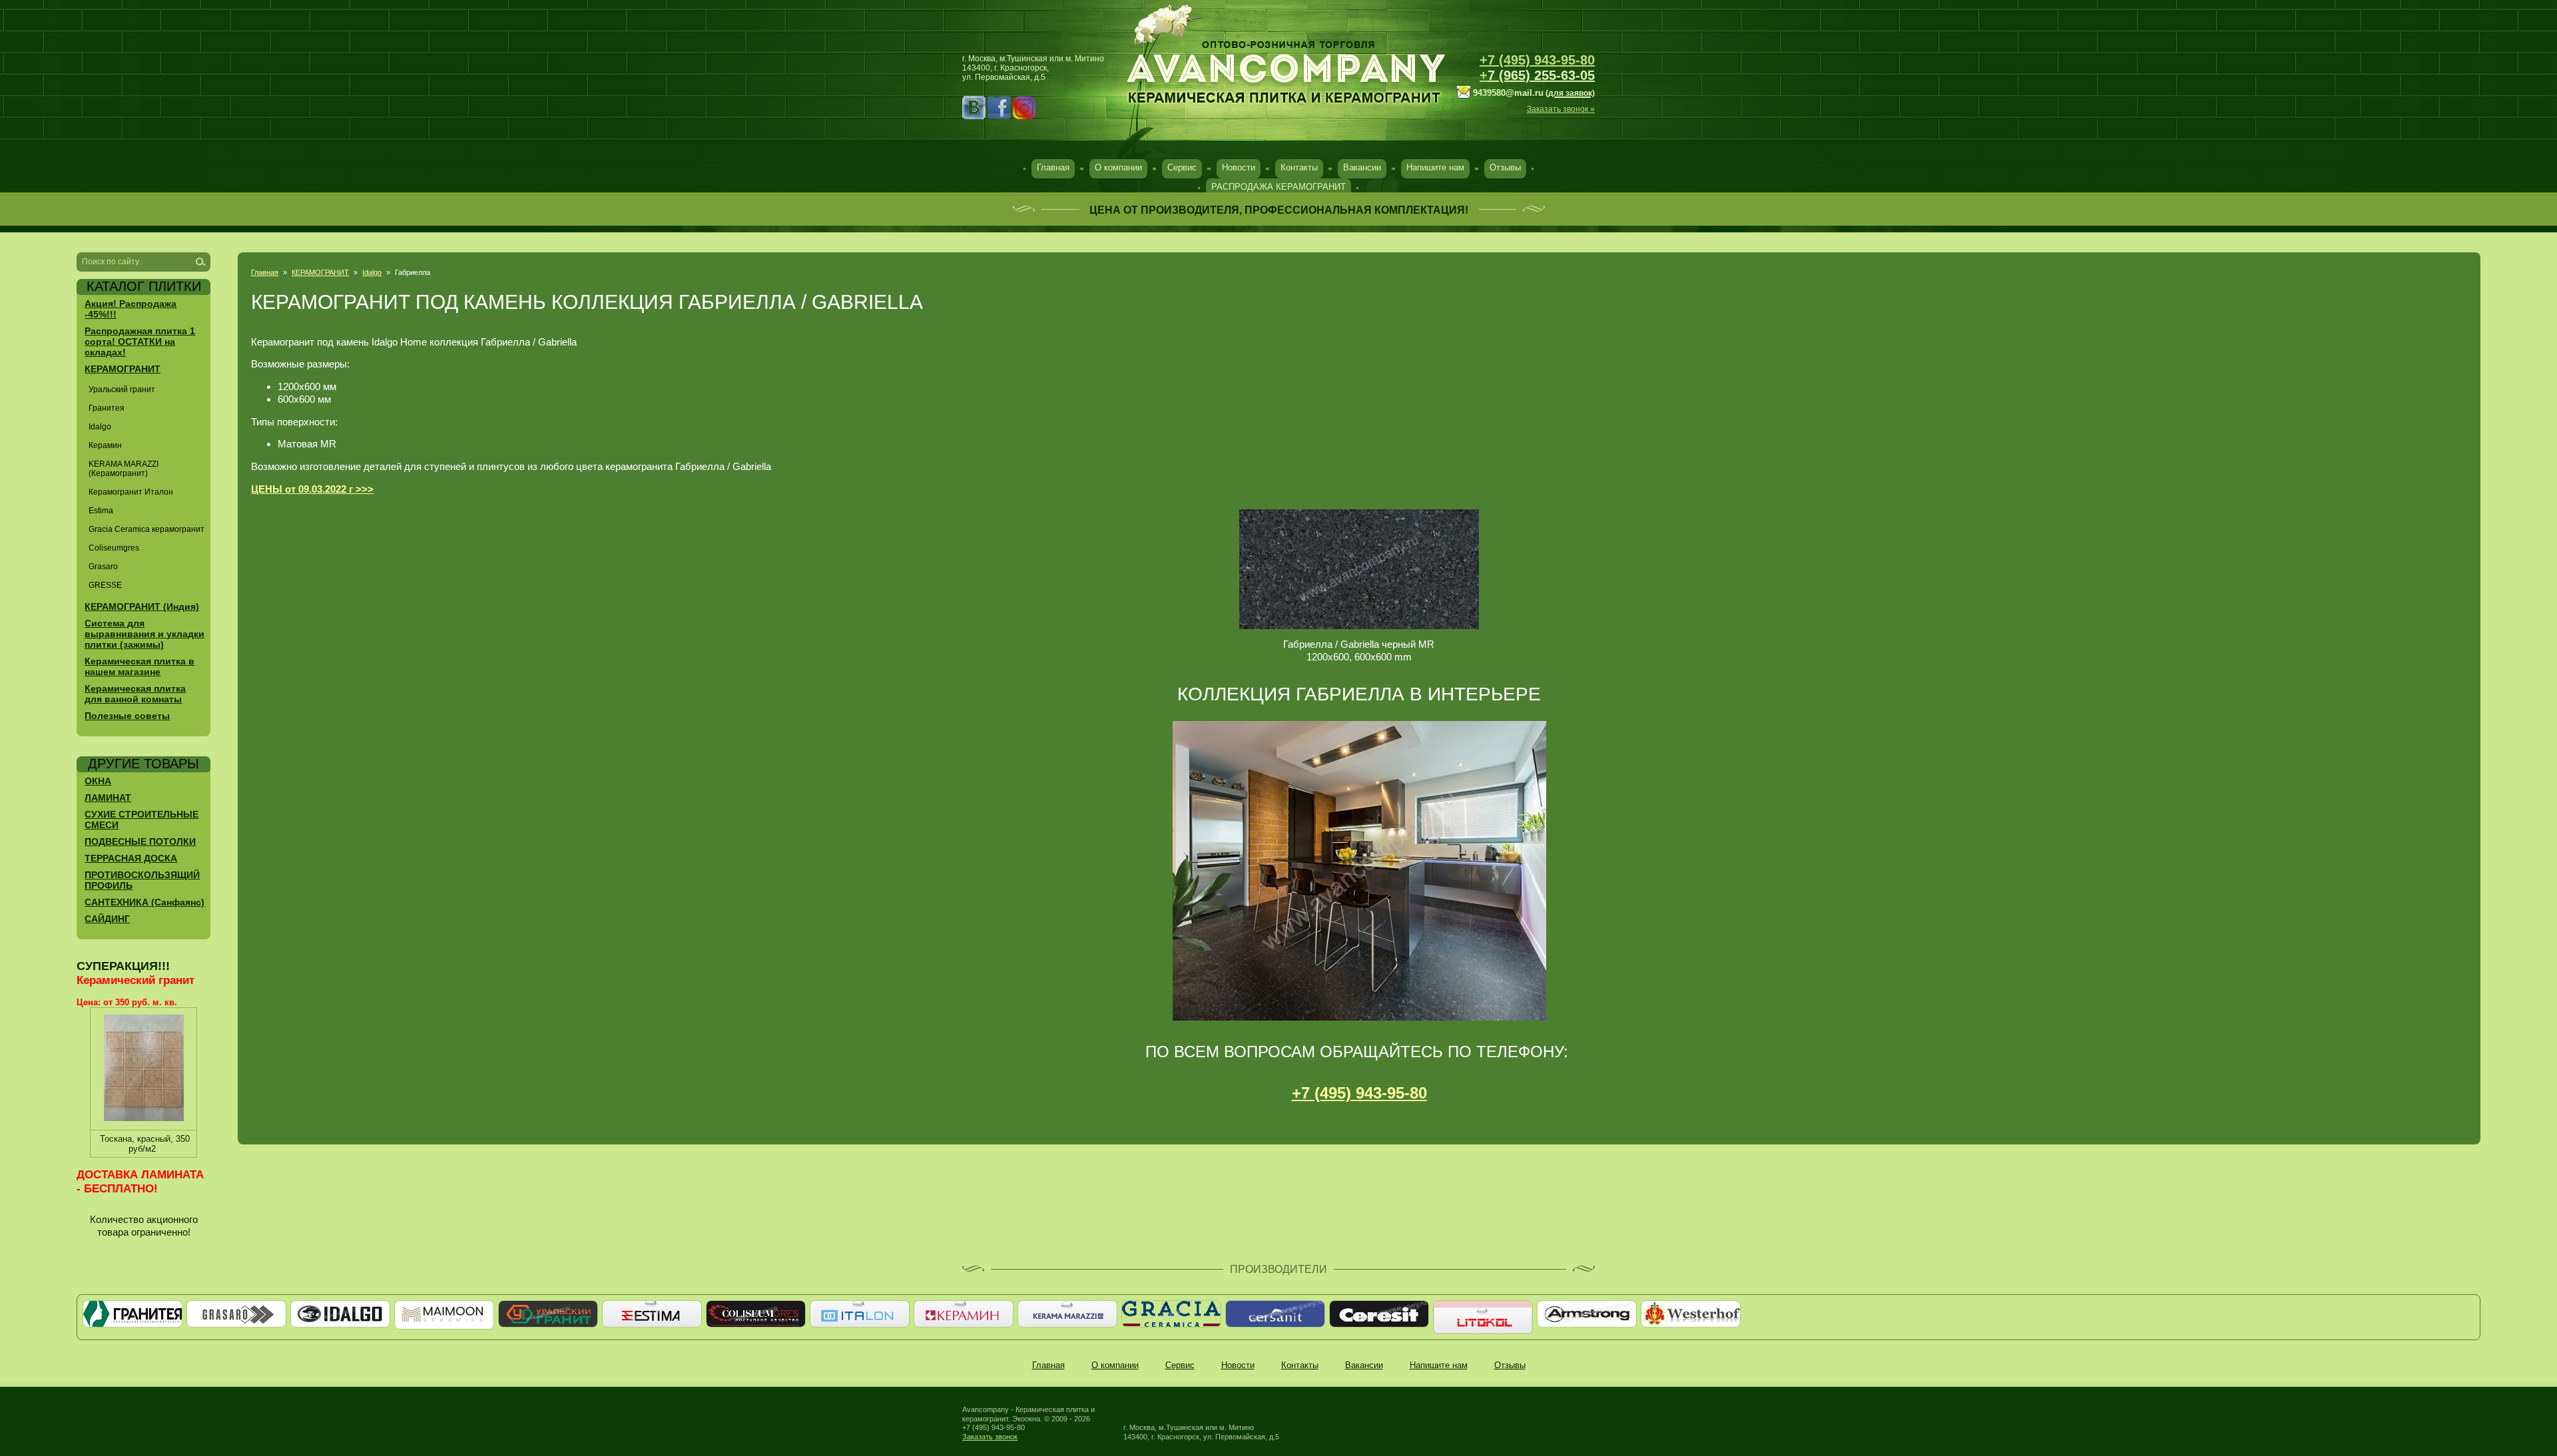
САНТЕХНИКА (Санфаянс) (144, 902)
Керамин (105, 445)
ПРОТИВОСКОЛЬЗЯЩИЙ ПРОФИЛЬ (142, 880)
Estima (101, 511)
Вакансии (1362, 167)
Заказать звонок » (1561, 109)
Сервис (1182, 167)
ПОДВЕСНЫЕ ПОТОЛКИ (140, 842)
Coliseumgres (114, 548)
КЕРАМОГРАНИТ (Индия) (142, 607)
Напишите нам (1435, 167)
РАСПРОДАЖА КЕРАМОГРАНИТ (1278, 187)
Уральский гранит (122, 389)
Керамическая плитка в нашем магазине (140, 666)
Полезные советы (127, 716)
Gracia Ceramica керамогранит (146, 529)
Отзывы (1505, 167)
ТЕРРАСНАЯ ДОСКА (131, 858)
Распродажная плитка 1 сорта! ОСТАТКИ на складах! (140, 342)
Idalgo (372, 272)
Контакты (1299, 167)
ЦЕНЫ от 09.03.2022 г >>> (312, 489)
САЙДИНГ (107, 919)
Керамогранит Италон (131, 492)
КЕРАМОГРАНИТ (320, 272)
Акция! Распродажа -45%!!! (131, 309)
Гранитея (107, 408)
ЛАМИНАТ (108, 798)
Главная (1053, 167)
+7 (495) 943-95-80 (1537, 60)
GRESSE (105, 585)
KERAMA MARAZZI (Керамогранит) (124, 469)
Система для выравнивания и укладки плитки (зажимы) (144, 634)
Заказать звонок (990, 1437)
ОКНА (98, 781)
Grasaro (103, 567)
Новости (1239, 167)
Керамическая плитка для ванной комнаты (135, 694)
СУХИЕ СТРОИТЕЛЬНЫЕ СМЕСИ (142, 820)
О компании (1118, 167)
